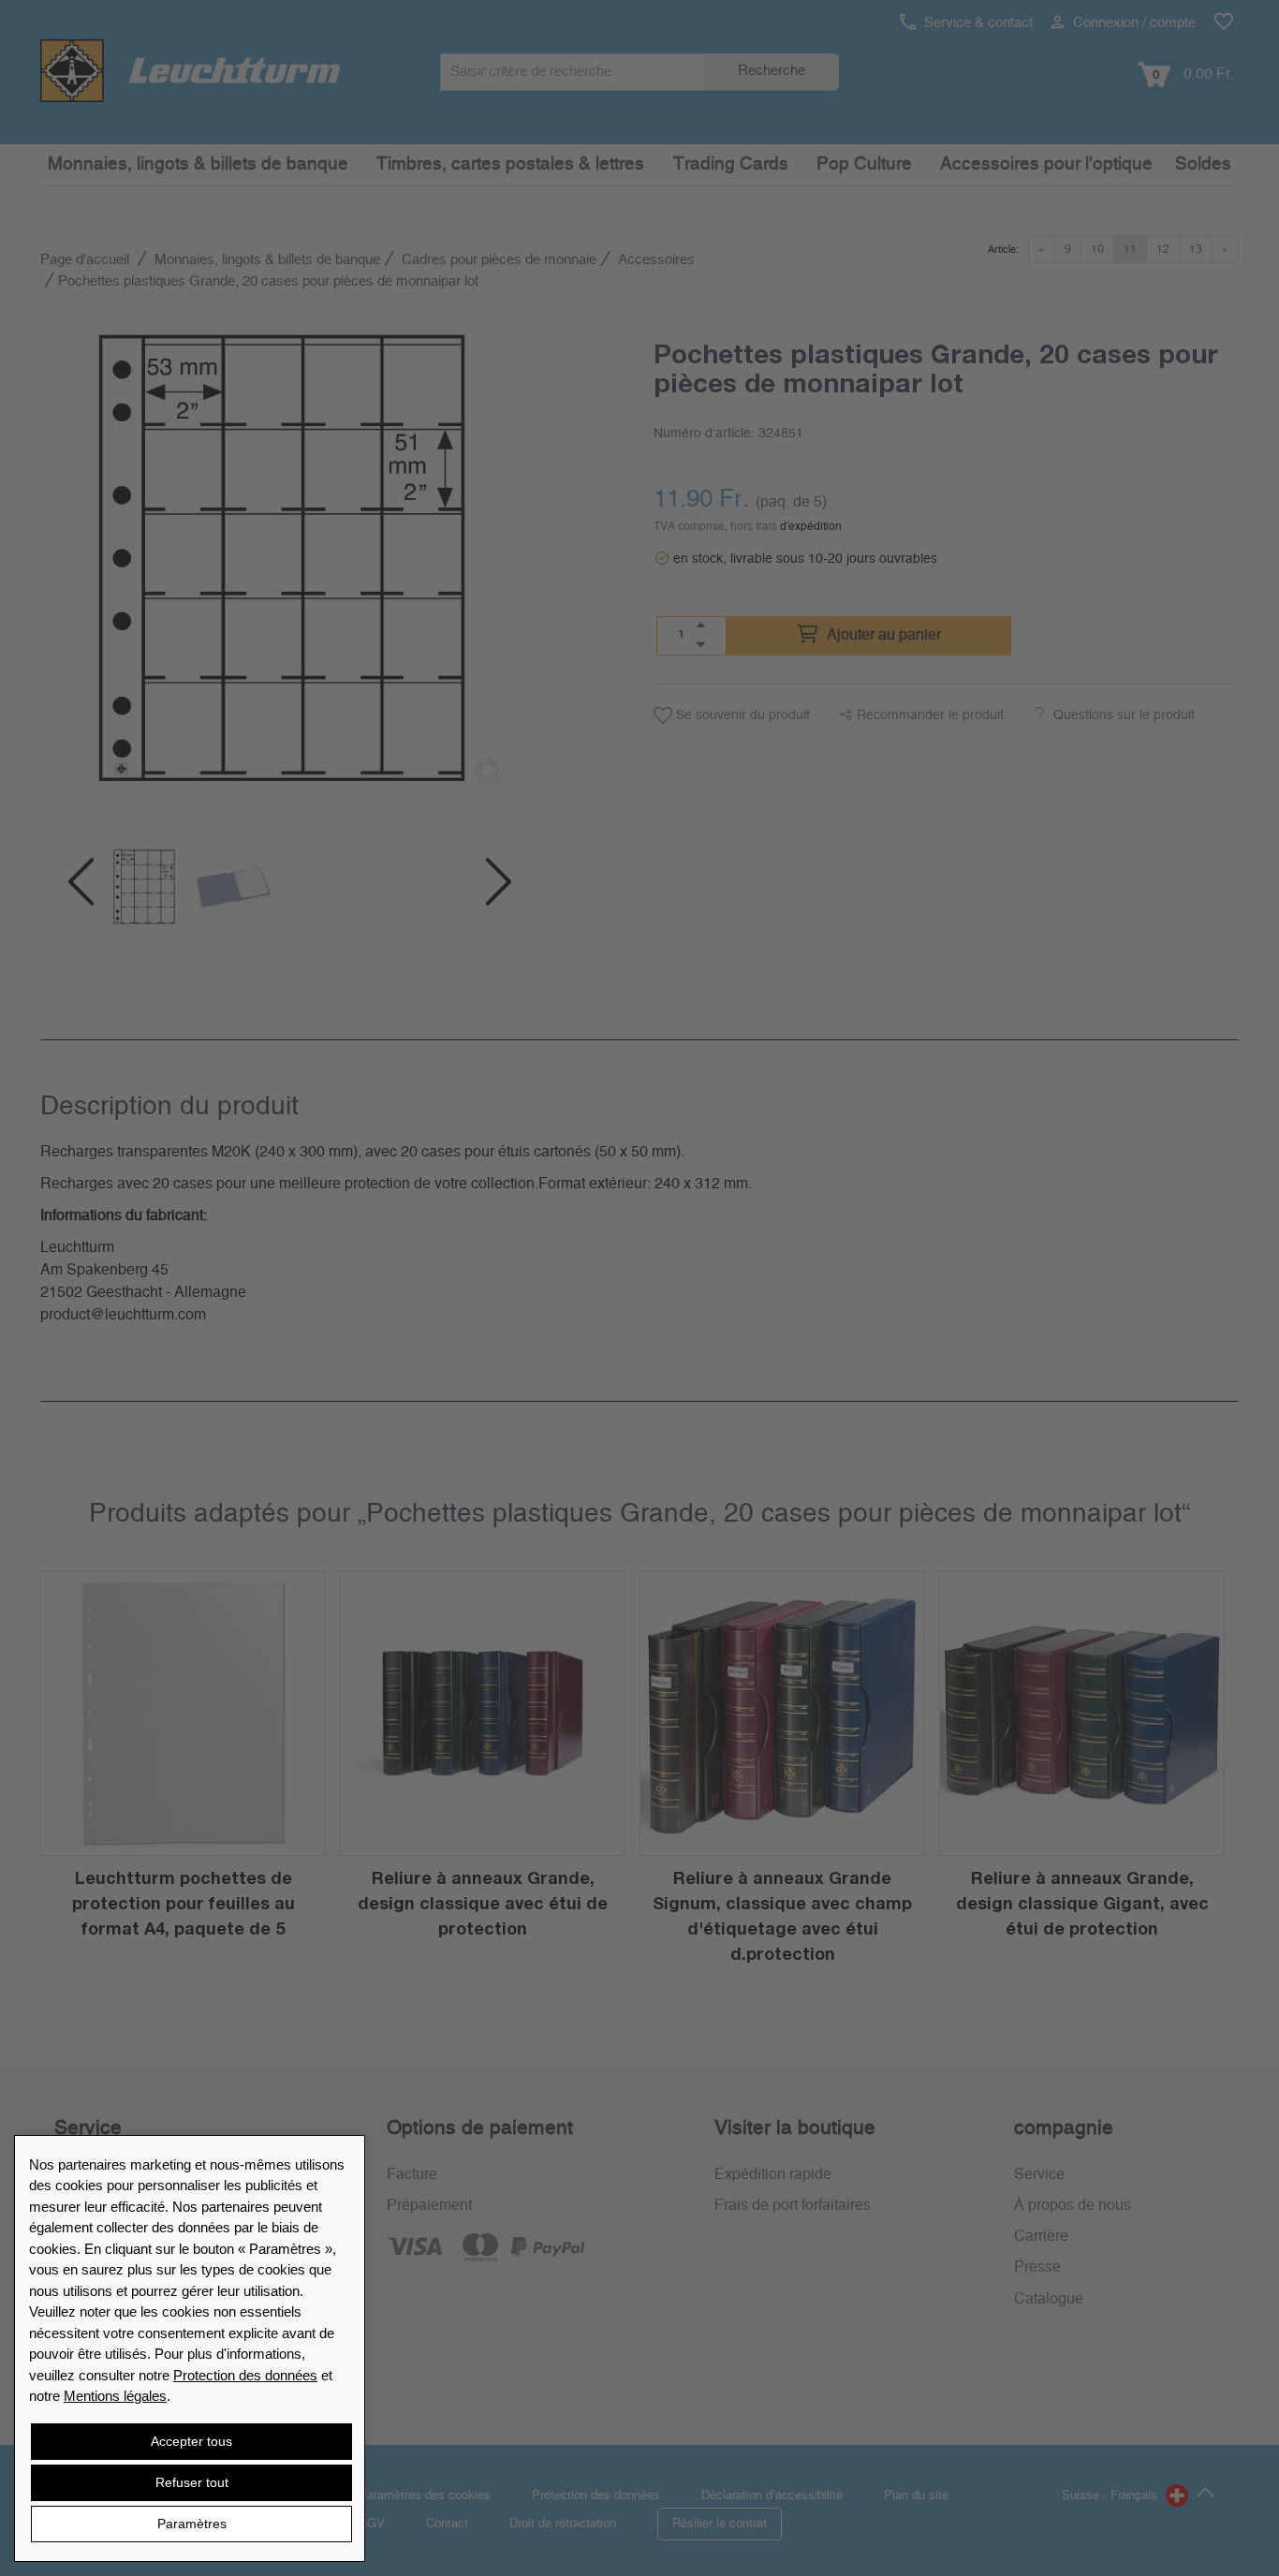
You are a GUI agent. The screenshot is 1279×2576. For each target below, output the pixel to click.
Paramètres (192, 2524)
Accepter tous (191, 2441)
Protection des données (245, 2375)
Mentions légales (115, 2396)
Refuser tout (192, 2482)
